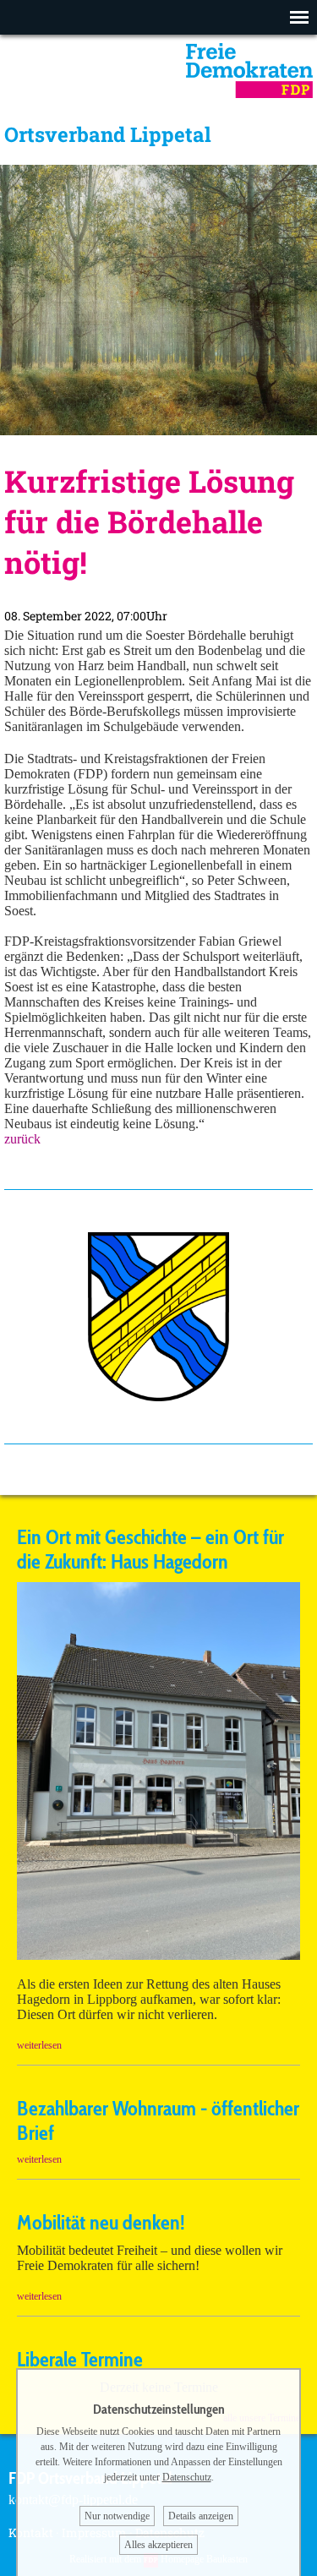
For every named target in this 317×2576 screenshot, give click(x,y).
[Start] (249, 93)
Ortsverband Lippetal (108, 134)
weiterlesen (39, 2045)
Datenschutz (187, 2477)
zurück (22, 1139)
